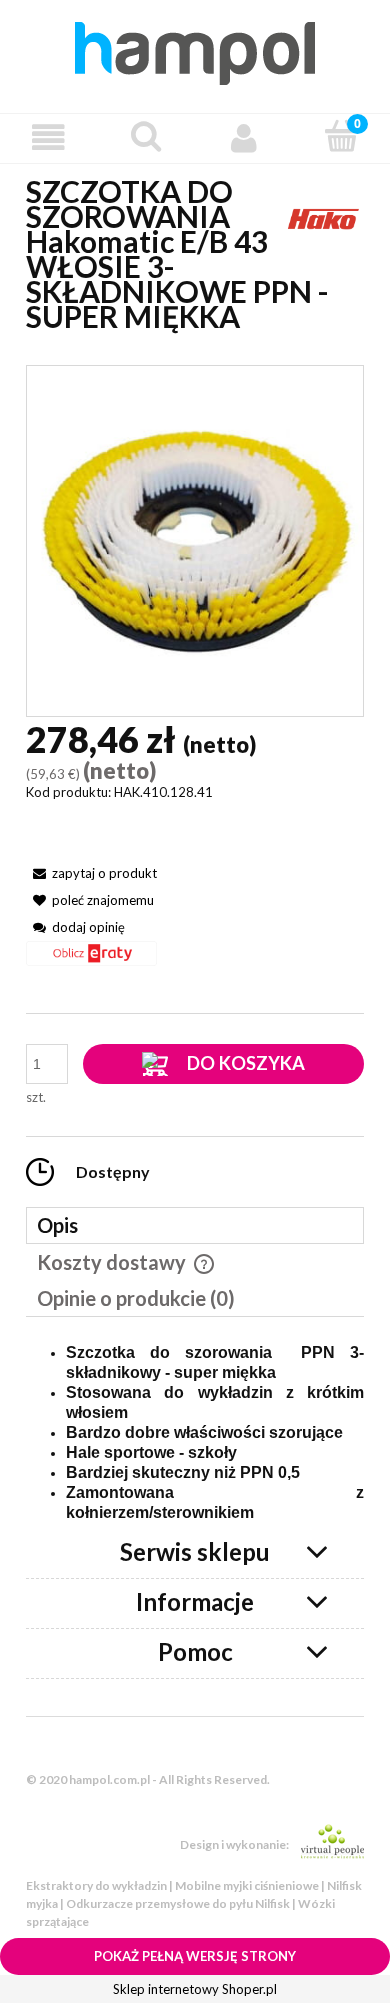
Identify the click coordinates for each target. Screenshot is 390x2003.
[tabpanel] (195, 1433)
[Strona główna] (195, 50)
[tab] (195, 1225)
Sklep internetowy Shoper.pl (195, 1989)
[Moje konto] (244, 137)
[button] (49, 137)
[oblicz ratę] (91, 960)
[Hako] (324, 216)
